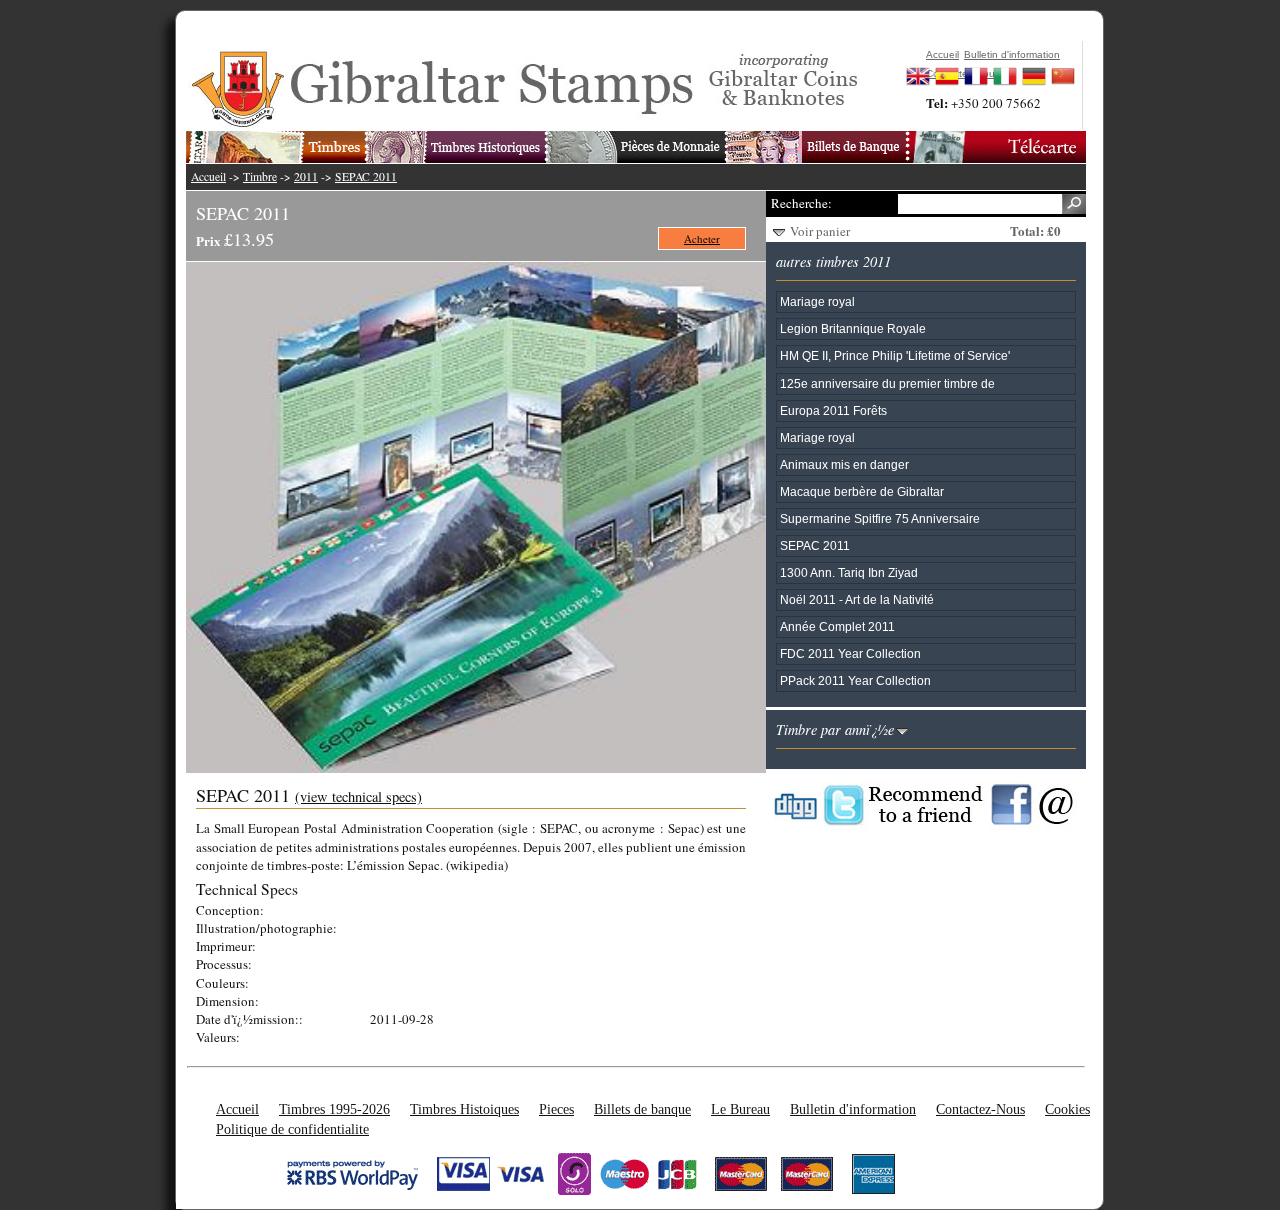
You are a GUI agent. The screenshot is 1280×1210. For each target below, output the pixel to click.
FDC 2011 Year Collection (850, 653)
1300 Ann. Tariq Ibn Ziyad (849, 572)
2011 (306, 176)
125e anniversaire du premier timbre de (887, 383)
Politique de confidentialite (292, 1129)
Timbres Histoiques (464, 1109)
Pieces (556, 1109)
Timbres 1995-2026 (334, 1109)
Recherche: (801, 203)
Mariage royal (817, 301)
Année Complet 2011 (837, 626)
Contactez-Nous (980, 1109)
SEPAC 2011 (366, 176)
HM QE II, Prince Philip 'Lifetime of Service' (895, 355)
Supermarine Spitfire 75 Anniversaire (880, 518)
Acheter (702, 238)
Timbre (260, 176)
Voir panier (820, 231)
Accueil (208, 176)
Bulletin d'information (853, 1109)
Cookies (1067, 1109)
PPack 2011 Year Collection (855, 680)
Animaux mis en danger (844, 464)
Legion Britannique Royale (853, 328)
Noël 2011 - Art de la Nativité (857, 599)
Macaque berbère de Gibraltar (862, 491)
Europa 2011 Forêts (833, 410)
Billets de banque (642, 1109)
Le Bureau (740, 1109)
